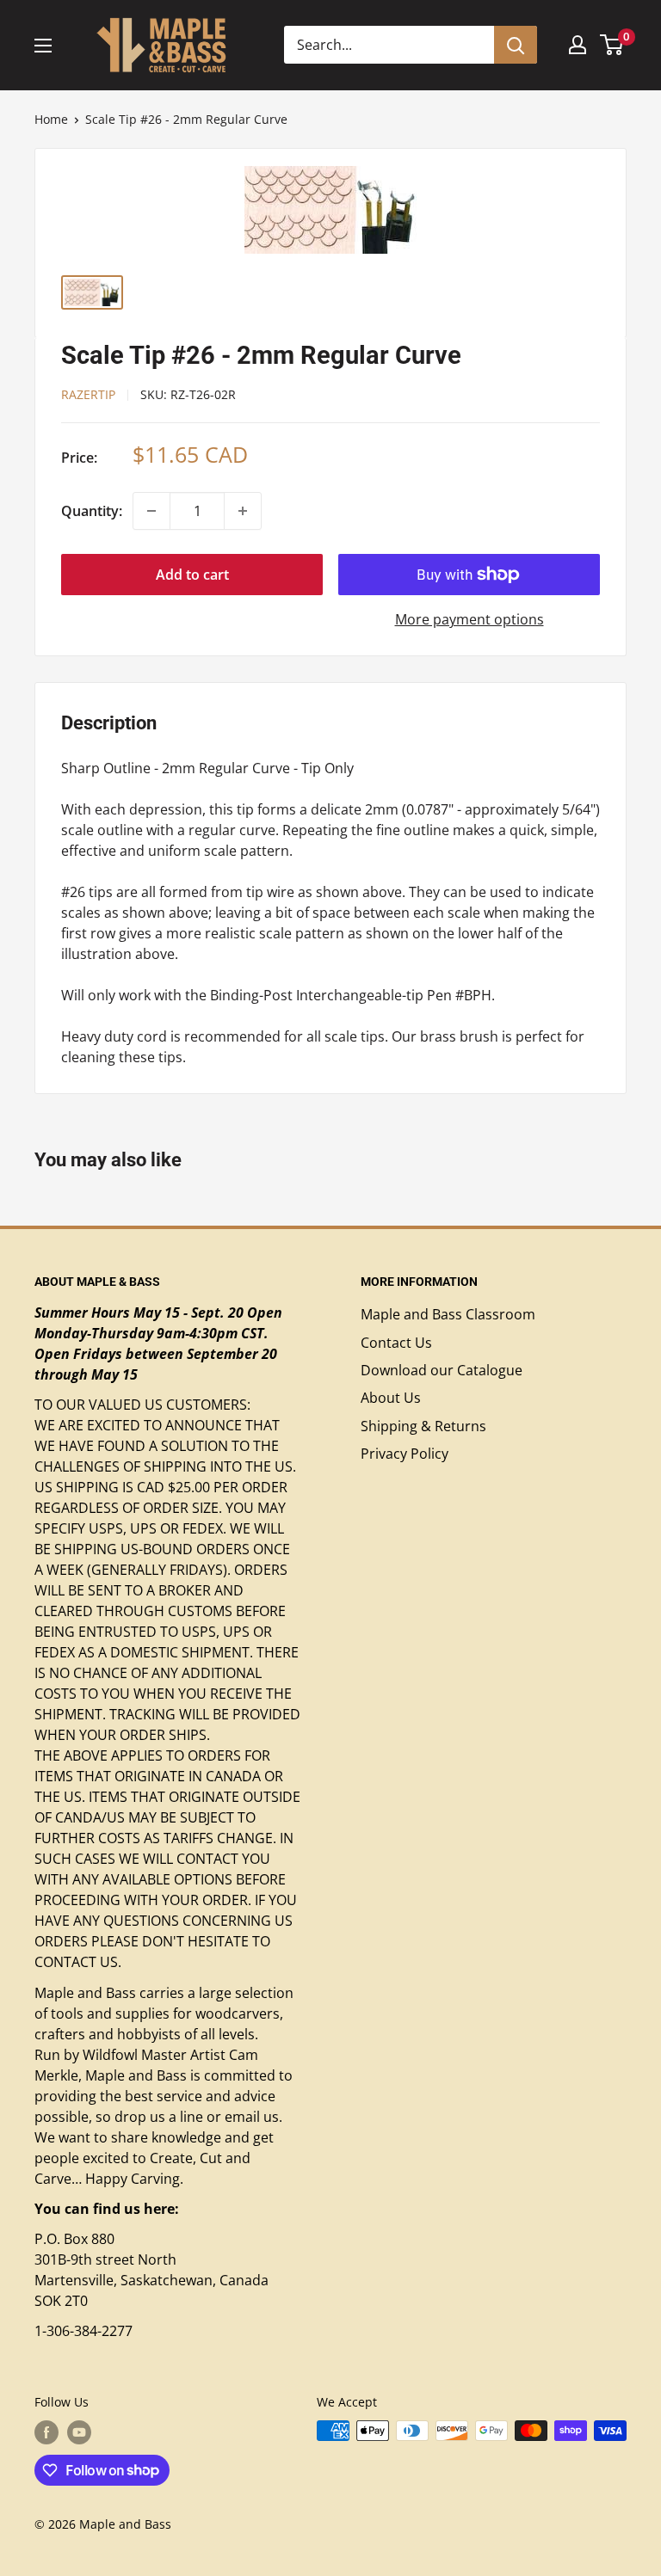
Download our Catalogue (442, 1370)
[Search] (516, 45)
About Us (391, 1398)
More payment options (469, 619)
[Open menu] (43, 46)
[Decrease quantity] (151, 511)
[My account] (578, 45)
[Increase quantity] (243, 511)
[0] (612, 45)
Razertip (88, 394)
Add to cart (192, 575)
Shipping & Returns (423, 1426)
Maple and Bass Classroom (448, 1314)
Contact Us (396, 1343)
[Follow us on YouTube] (79, 2432)
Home (51, 119)
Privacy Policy (405, 1454)
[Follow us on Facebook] (46, 2432)
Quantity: (92, 511)
